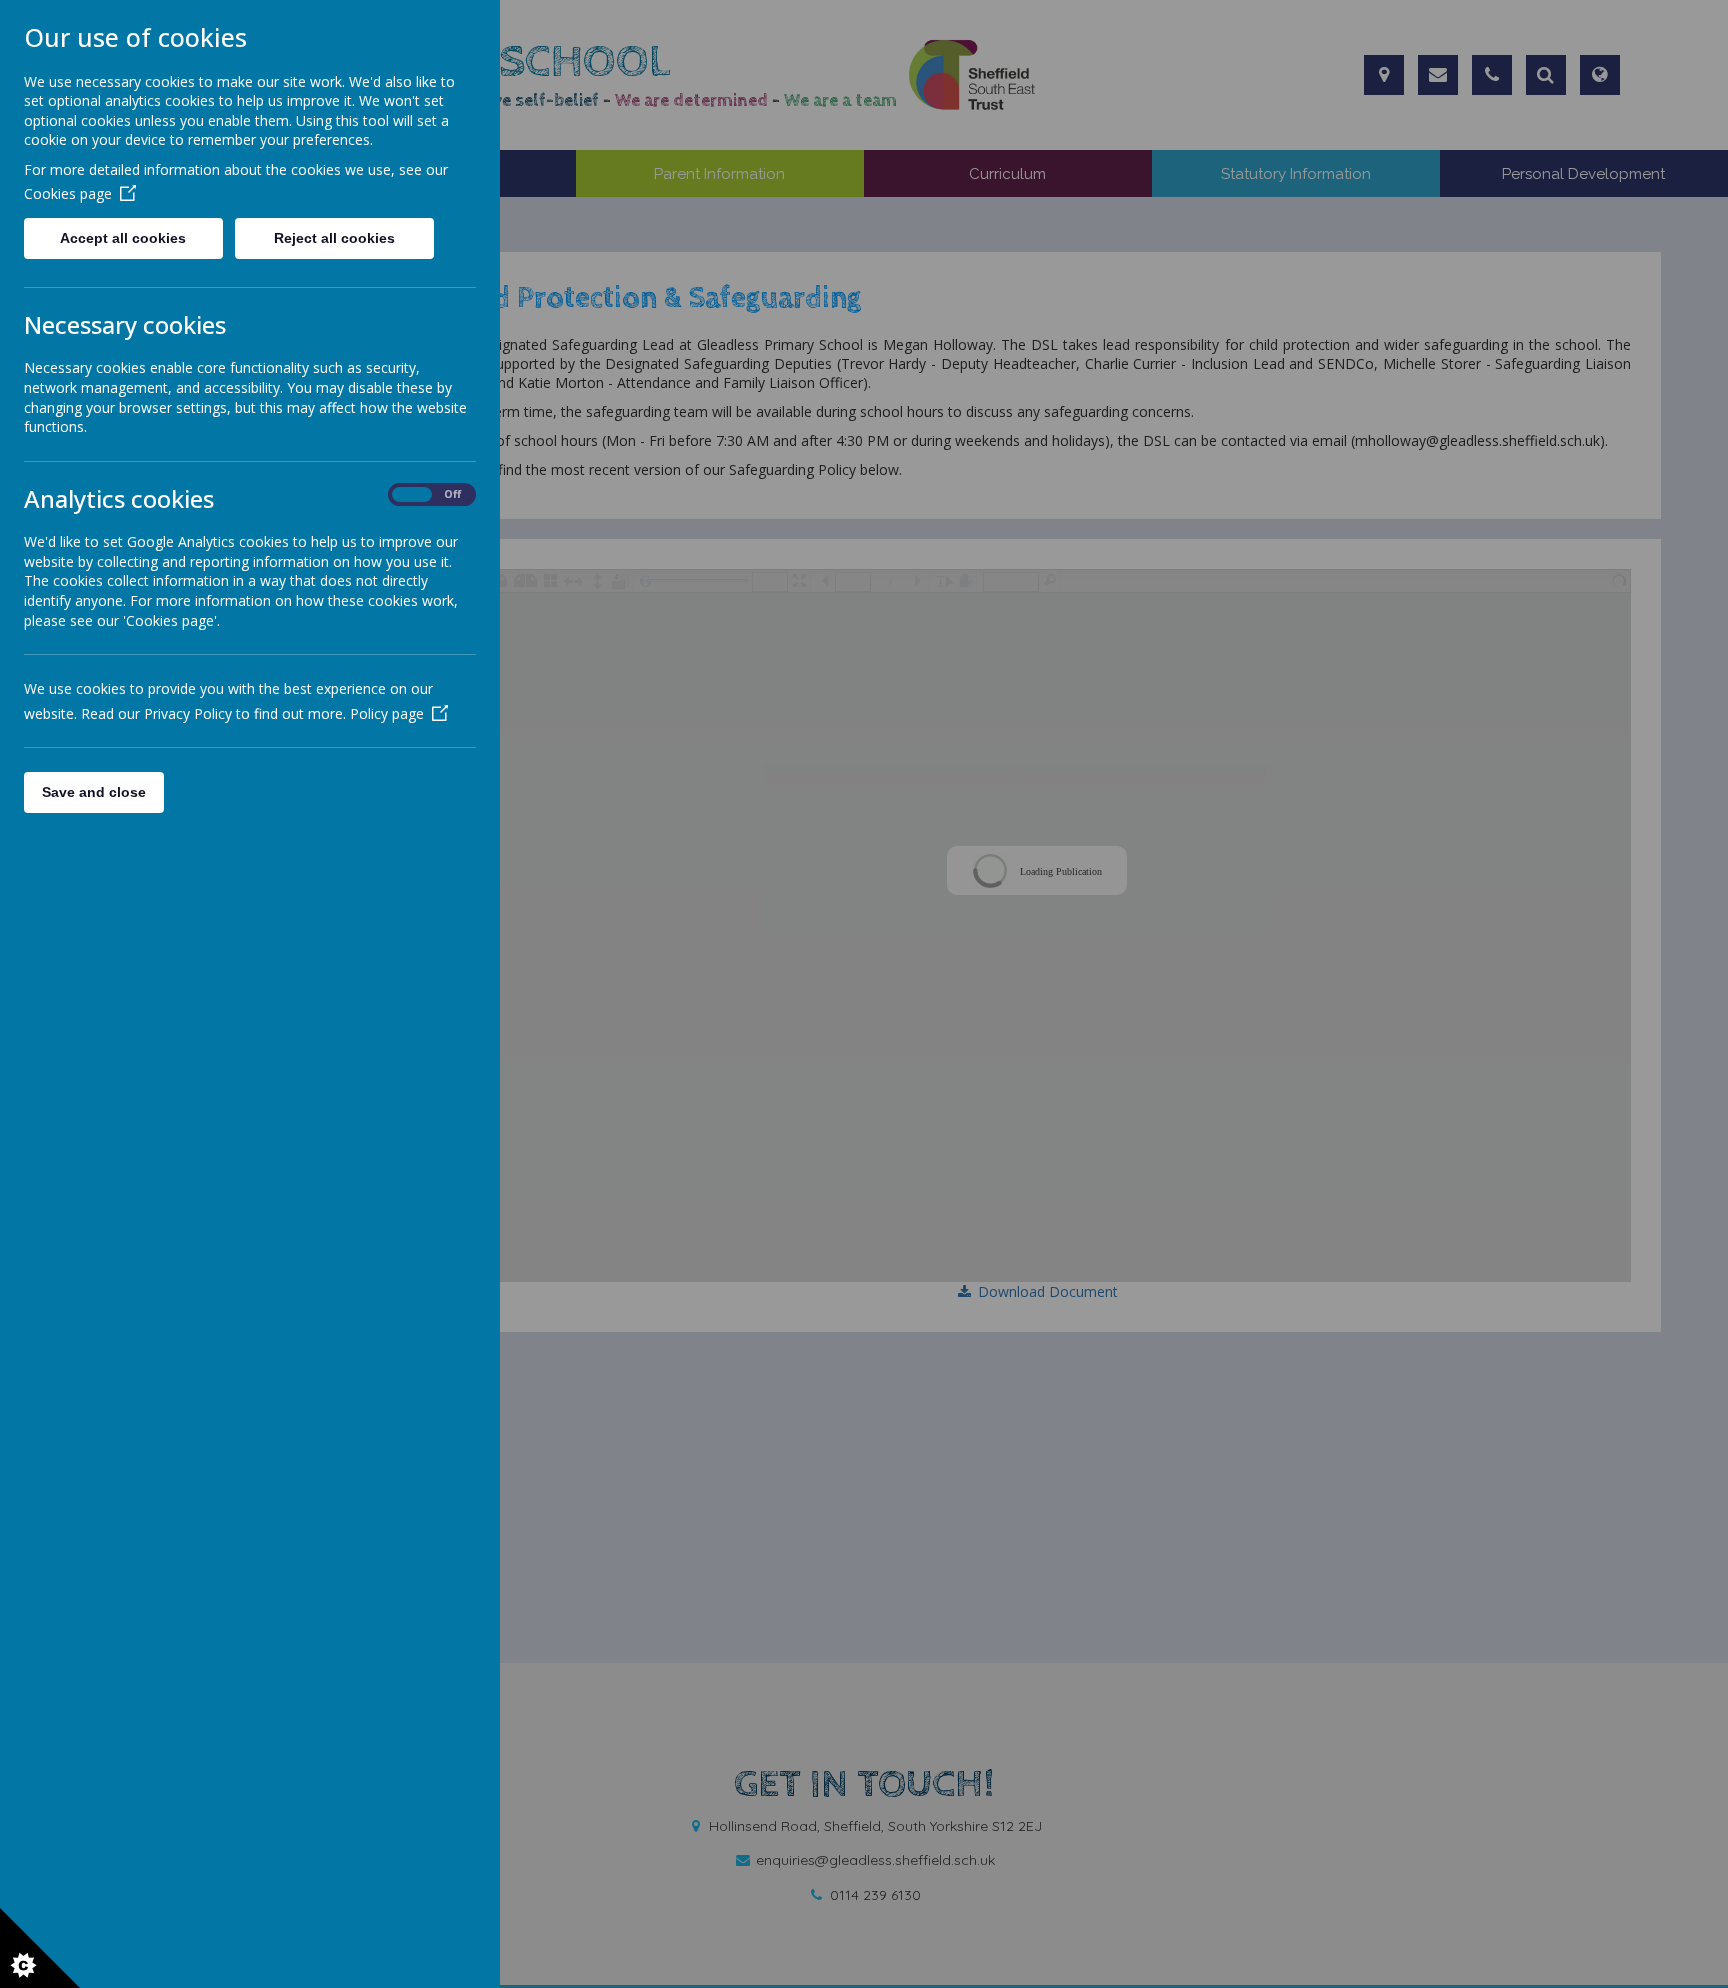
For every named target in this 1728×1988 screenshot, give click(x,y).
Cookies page (68, 193)
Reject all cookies (334, 238)
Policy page (387, 713)
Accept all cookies (123, 238)
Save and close (94, 792)
